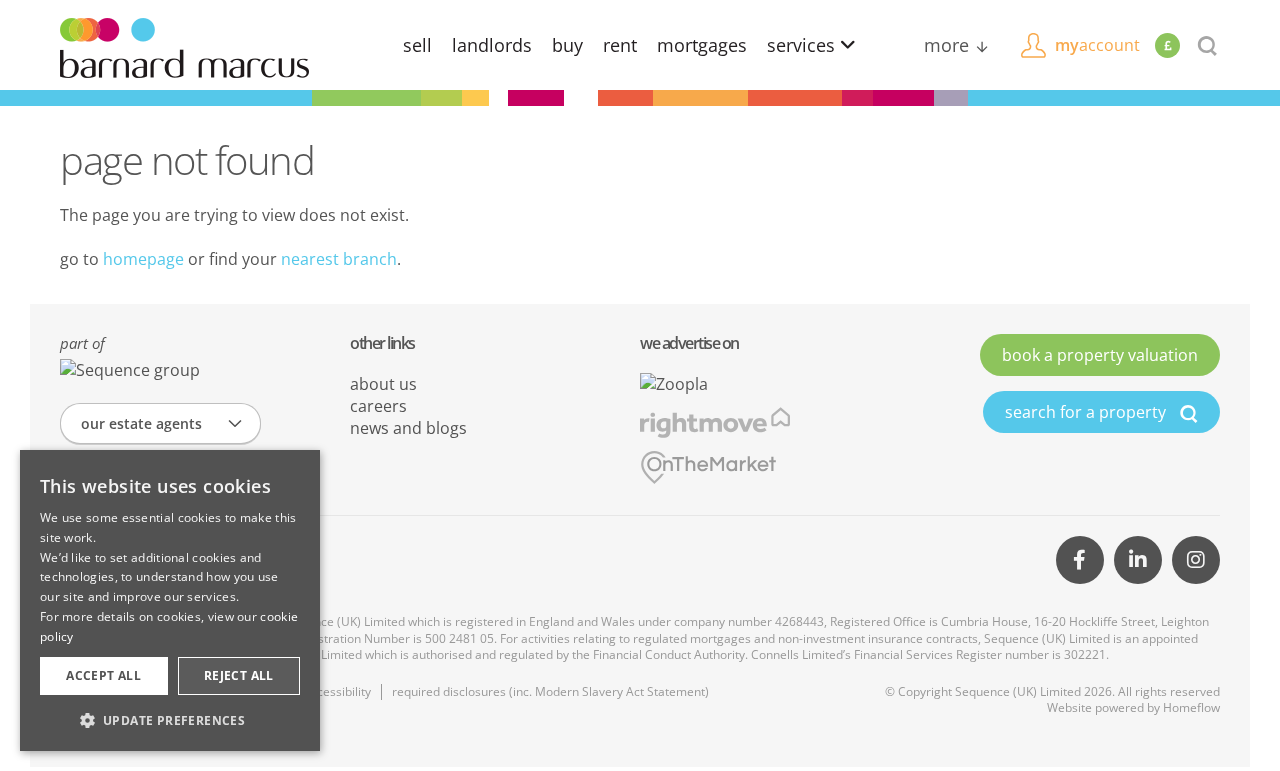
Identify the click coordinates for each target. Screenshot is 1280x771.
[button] (170, 720)
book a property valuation (1100, 355)
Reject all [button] (239, 675)
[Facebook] (1080, 560)
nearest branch (339, 259)
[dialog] (170, 600)
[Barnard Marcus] (184, 46)
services (803, 45)
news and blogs (408, 428)
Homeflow (1191, 707)
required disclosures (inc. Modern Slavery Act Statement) (550, 691)
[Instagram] (1196, 560)
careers (378, 406)
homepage (143, 259)
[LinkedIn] (1138, 560)
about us (383, 384)
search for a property (1087, 412)
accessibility (337, 691)
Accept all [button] (103, 675)
